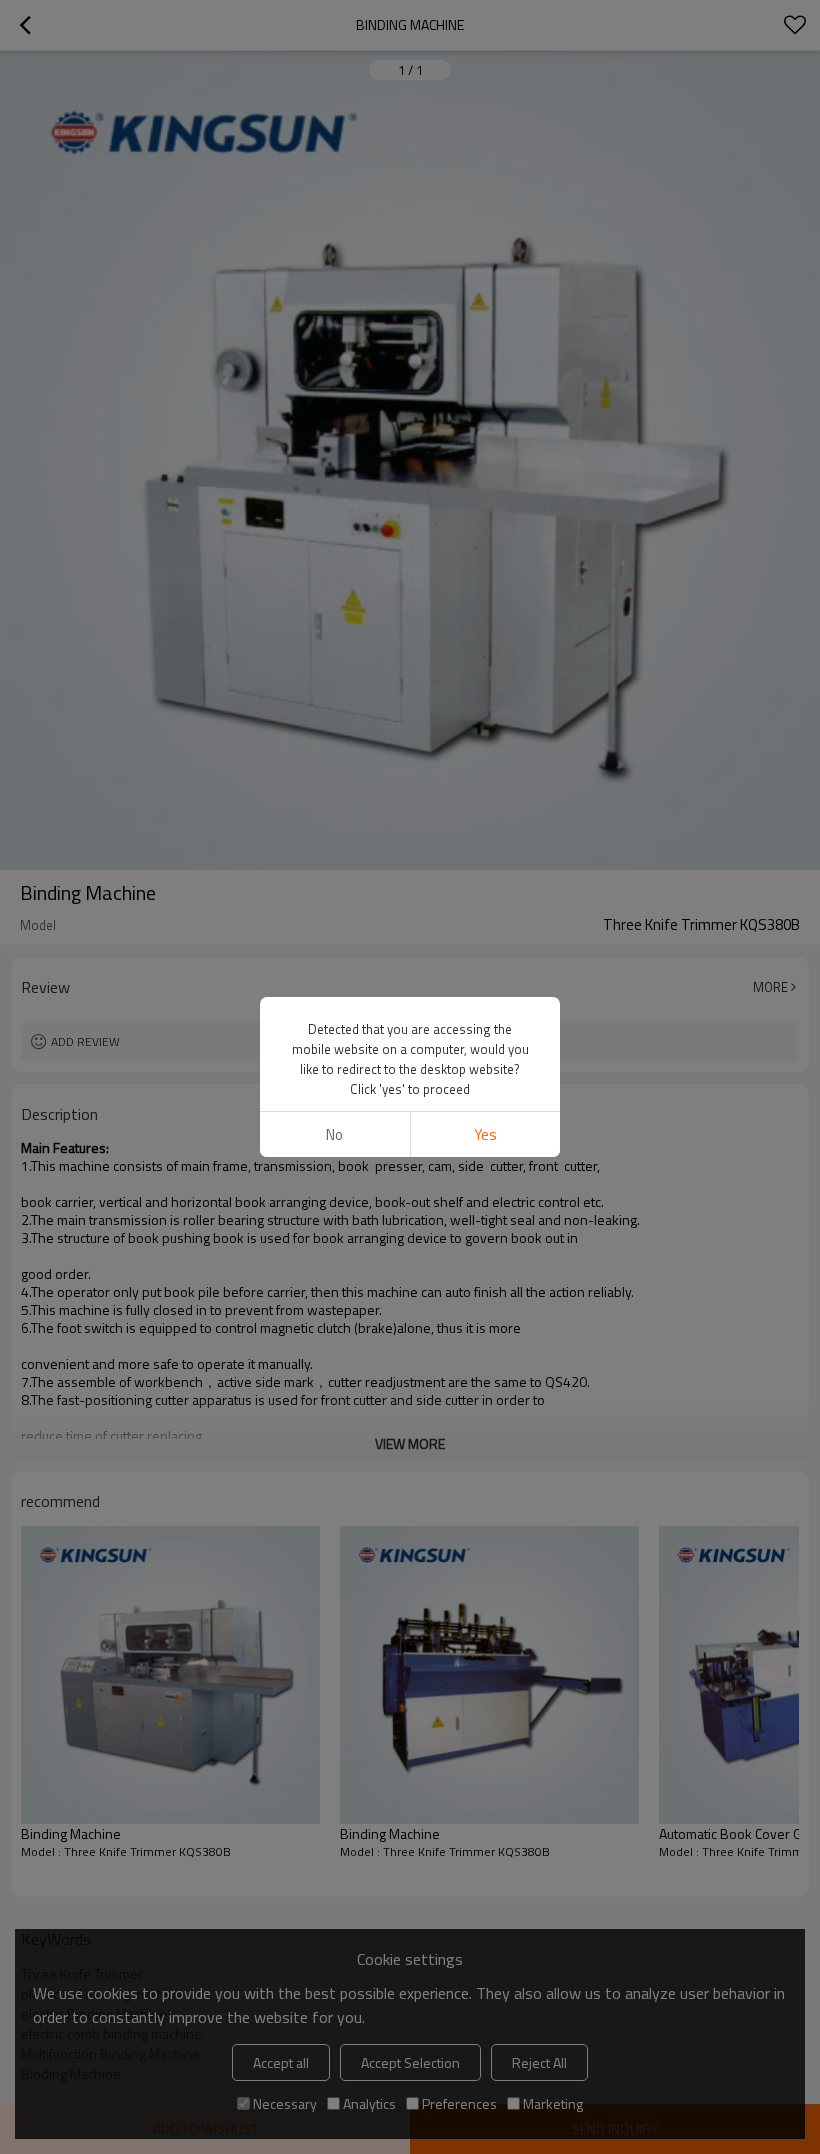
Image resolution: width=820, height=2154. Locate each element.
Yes (485, 1134)
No (334, 1134)
